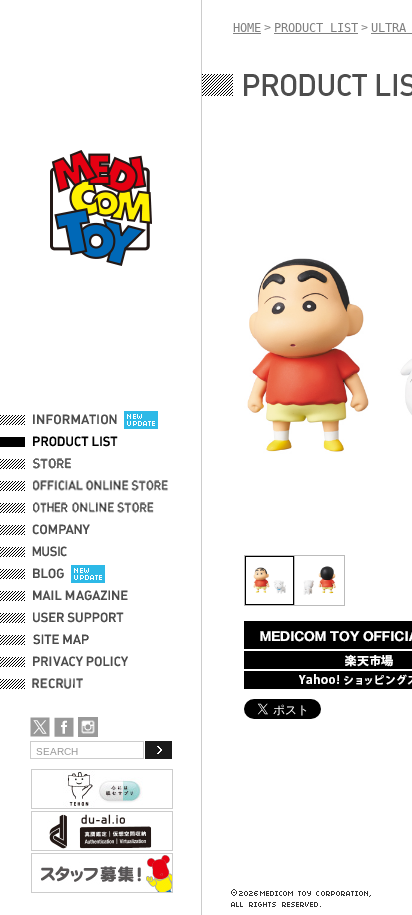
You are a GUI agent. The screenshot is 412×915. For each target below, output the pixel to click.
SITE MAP (61, 640)
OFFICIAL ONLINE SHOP (102, 486)
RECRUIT (61, 684)
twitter (40, 727)
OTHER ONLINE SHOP (95, 508)
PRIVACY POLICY (80, 662)
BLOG (48, 574)
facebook (64, 727)
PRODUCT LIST (75, 442)
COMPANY (61, 530)
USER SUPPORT (78, 618)
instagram (88, 727)
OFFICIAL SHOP (77, 464)
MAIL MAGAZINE (80, 596)
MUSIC (53, 552)
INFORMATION (75, 420)
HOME (247, 28)
